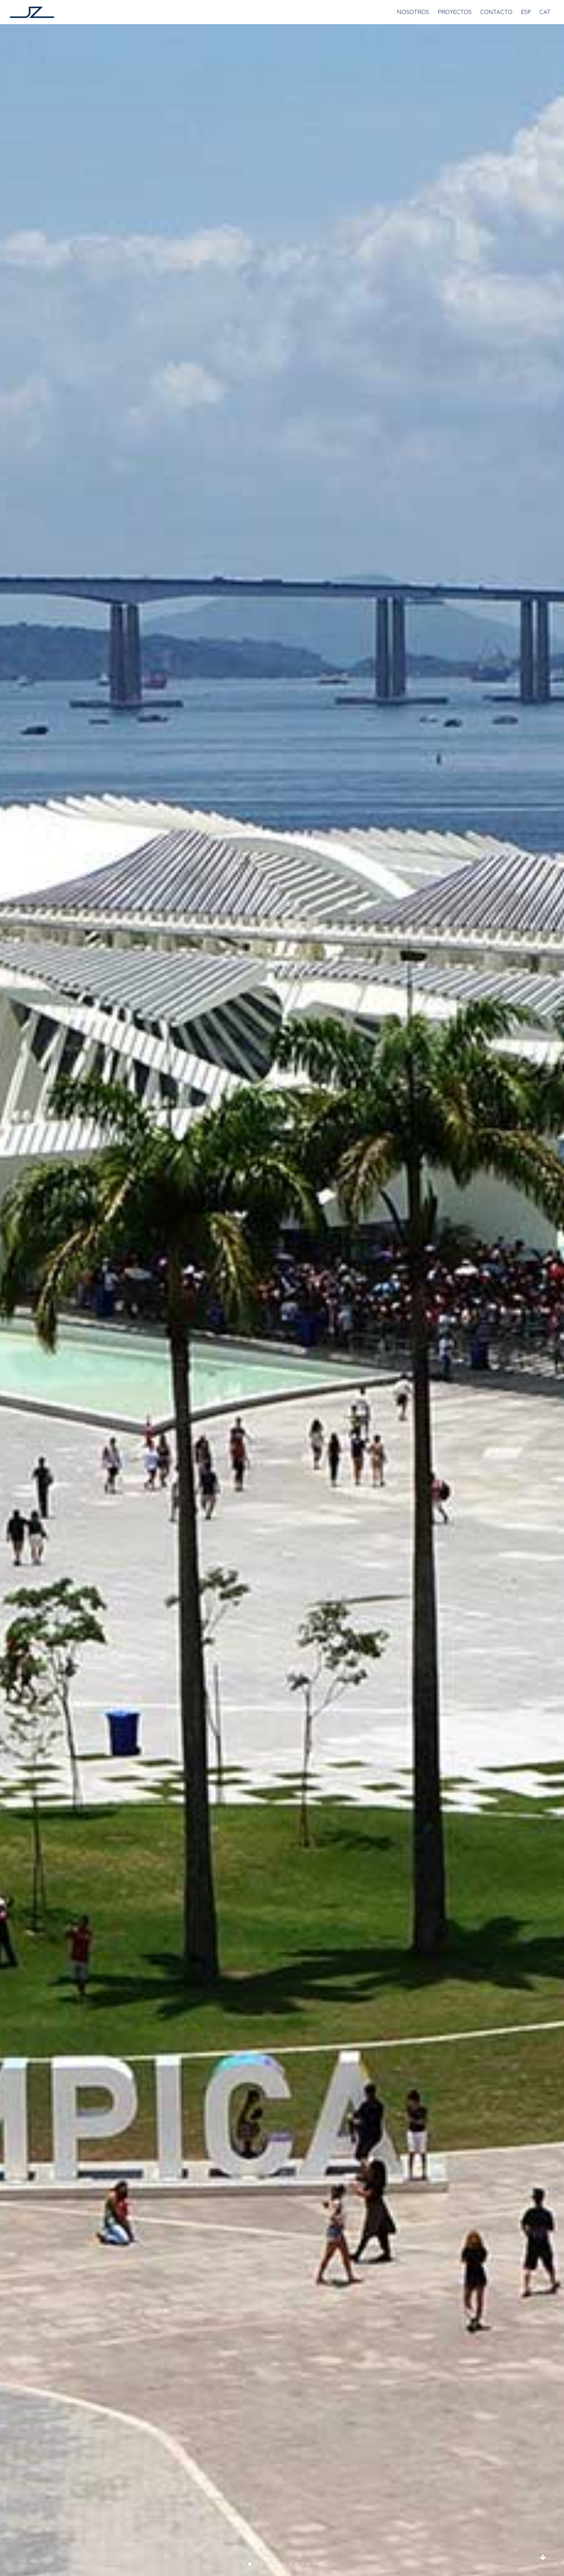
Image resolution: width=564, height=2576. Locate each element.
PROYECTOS (455, 12)
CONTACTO (496, 12)
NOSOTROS (413, 12)
